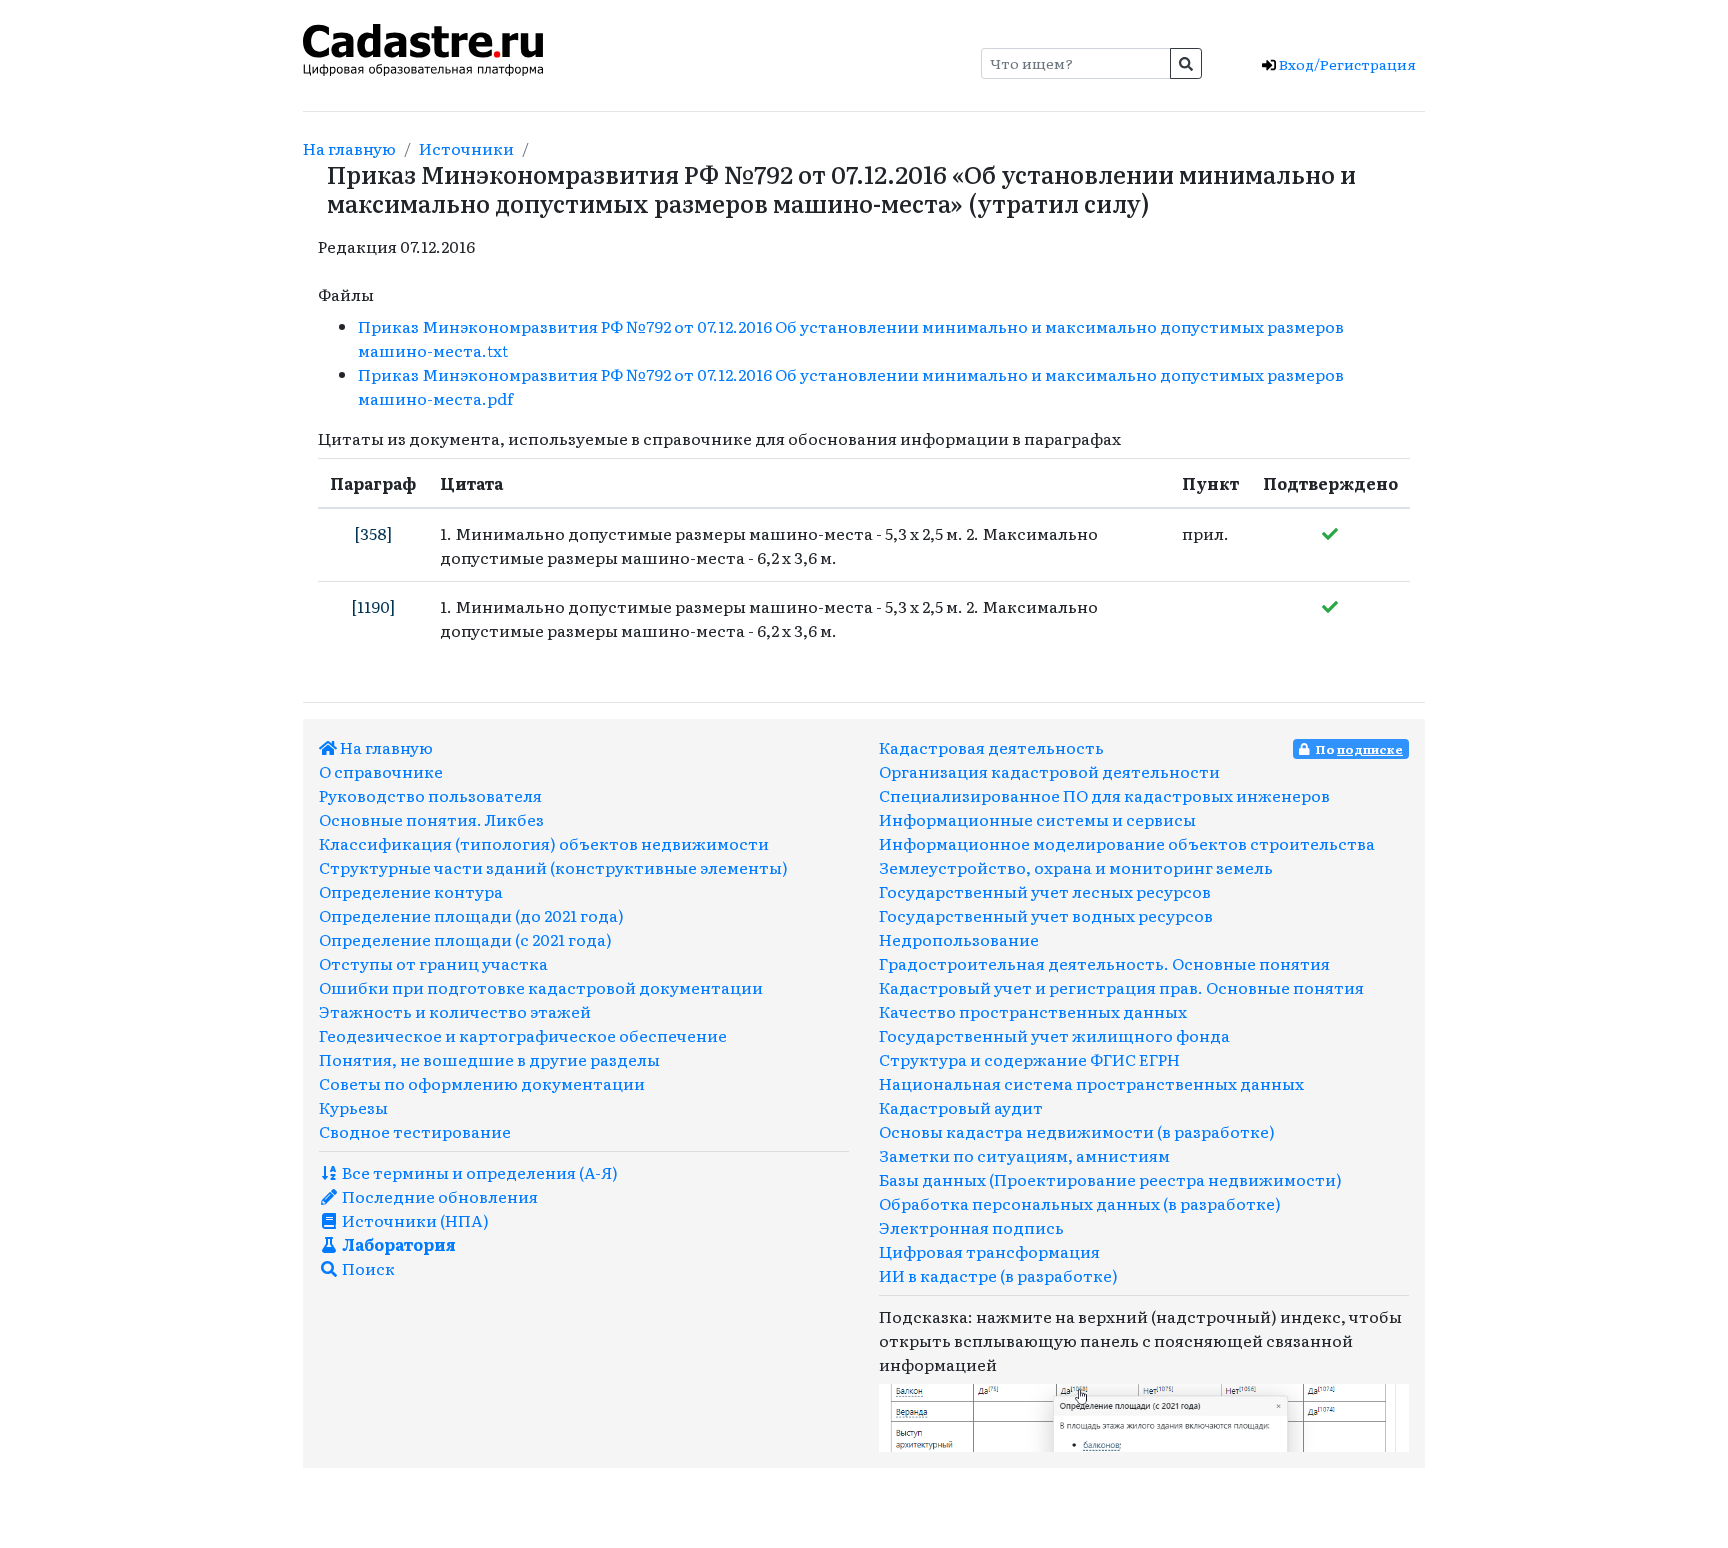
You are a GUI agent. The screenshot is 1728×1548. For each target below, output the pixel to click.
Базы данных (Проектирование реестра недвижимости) (1110, 1179)
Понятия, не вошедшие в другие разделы (489, 1059)
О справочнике (381, 771)
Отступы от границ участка (433, 963)
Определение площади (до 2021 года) (471, 915)
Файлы (346, 294)
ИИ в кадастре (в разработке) (998, 1275)
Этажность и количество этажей (455, 1011)
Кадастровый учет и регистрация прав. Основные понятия (1121, 987)
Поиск (367, 1268)
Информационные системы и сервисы (1037, 819)
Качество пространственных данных (1033, 1011)
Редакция (357, 246)
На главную (349, 148)
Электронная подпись (971, 1227)
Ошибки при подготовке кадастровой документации (541, 987)
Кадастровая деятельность (991, 747)
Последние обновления (438, 1196)
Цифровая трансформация (989, 1251)
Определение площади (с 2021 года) (465, 939)
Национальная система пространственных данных (1091, 1083)
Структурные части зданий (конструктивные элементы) (553, 867)
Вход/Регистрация (1346, 64)
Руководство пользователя (430, 795)
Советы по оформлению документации (482, 1083)
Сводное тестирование (415, 1131)
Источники (466, 148)
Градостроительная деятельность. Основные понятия (1104, 963)
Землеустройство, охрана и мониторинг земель (1076, 867)
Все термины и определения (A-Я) (478, 1172)
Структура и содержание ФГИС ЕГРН (1029, 1059)
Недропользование (959, 939)
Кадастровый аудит (961, 1107)
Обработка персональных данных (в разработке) (1080, 1203)
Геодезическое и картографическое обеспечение (523, 1035)
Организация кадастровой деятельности (1049, 771)
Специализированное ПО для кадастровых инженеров (1104, 795)
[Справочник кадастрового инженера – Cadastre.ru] (423, 47)
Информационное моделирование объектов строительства (1127, 843)
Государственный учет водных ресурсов (1046, 915)
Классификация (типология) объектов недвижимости (544, 843)
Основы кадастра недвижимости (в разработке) (1077, 1131)
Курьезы (353, 1107)
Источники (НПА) (414, 1220)
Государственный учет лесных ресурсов (1045, 891)
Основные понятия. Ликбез (431, 819)
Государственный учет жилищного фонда (1054, 1035)
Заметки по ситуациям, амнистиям (1024, 1155)
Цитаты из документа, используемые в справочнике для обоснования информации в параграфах (719, 438)
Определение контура (411, 891)
